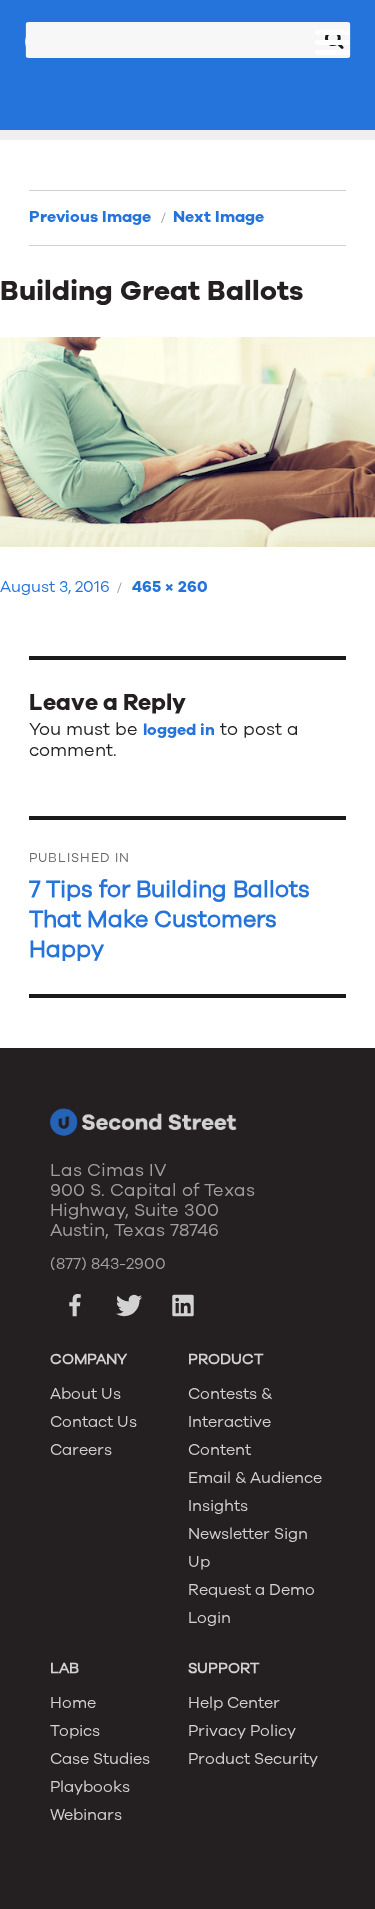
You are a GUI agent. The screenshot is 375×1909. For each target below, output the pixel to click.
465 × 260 (170, 587)
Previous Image (90, 217)
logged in (179, 730)
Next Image (218, 217)
